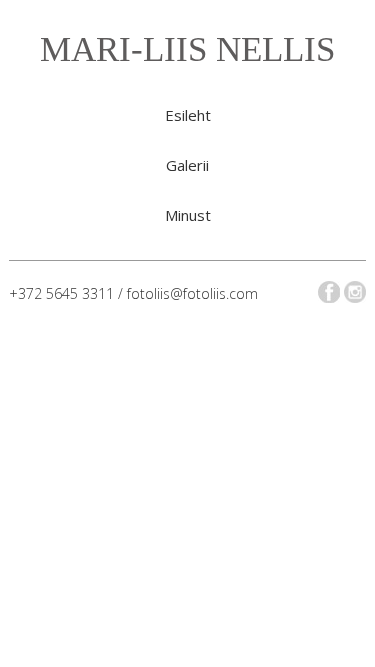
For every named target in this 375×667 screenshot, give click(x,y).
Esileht (188, 115)
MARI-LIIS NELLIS (187, 49)
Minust (188, 215)
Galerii (187, 165)
